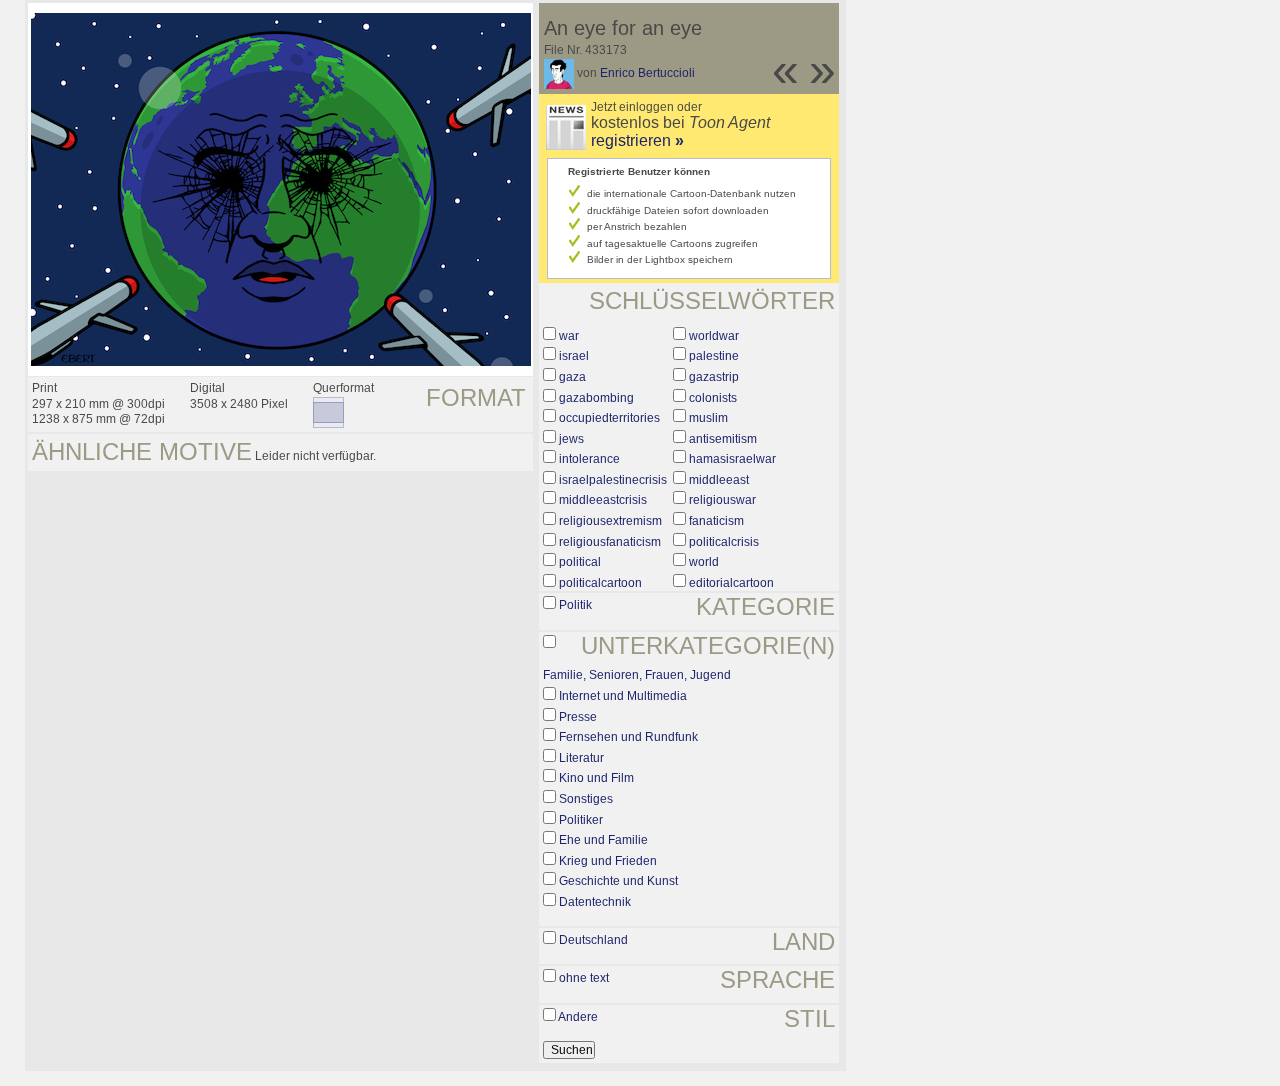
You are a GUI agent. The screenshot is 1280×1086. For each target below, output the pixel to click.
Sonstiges (586, 799)
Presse (578, 717)
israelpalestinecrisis (613, 480)
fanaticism (716, 521)
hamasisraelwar (732, 459)
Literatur (581, 758)
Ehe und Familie (603, 840)
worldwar (714, 336)
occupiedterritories (609, 418)
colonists (713, 398)
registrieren (637, 140)
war (569, 336)
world (704, 562)
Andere (578, 1017)
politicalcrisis (724, 542)
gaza (572, 377)
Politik (575, 605)
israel (574, 356)
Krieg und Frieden (608, 861)
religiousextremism (610, 521)
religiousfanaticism (610, 542)
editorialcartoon (731, 583)
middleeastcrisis (603, 500)
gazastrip (714, 377)
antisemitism (723, 439)
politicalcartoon (600, 583)
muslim (708, 418)
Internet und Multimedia (623, 696)
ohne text (584, 978)
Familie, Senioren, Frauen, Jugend (637, 675)
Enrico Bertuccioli (647, 73)
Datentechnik (595, 902)
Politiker (581, 820)
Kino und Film (596, 778)
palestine (714, 356)
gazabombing (596, 398)
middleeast (719, 480)
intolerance (589, 459)
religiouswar (722, 500)
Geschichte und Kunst (618, 881)
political (580, 562)
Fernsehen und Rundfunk (628, 737)
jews (571, 439)
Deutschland (593, 940)
